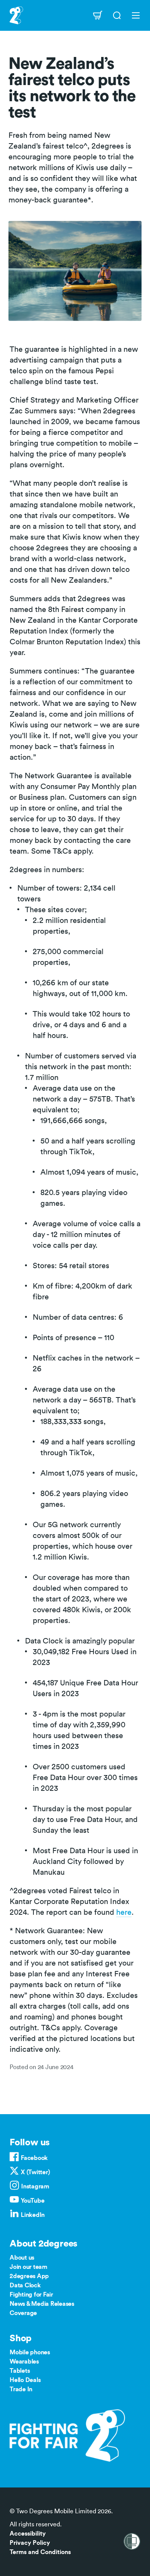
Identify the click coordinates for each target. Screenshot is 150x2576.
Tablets (20, 2371)
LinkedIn (33, 2215)
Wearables (24, 2362)
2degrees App (29, 2276)
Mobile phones (30, 2352)
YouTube (32, 2201)
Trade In (21, 2389)
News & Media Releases (42, 2304)
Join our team (28, 2267)
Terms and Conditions (40, 2552)
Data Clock (25, 2285)
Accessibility (28, 2534)
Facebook (34, 2158)
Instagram (35, 2187)
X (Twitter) (35, 2172)
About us (22, 2258)
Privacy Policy (30, 2543)
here (124, 1912)
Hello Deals (25, 2380)
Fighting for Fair (31, 2295)
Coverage (23, 2313)
